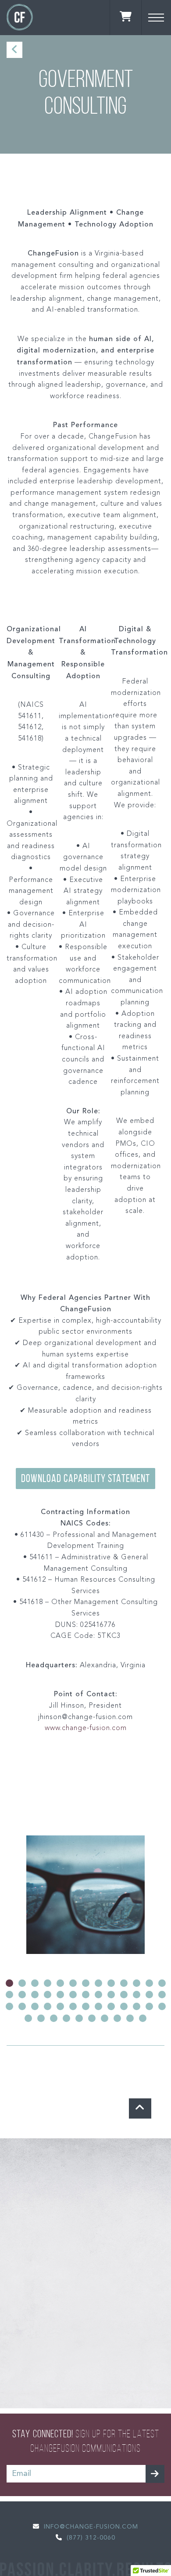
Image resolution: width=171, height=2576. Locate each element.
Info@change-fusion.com (91, 2527)
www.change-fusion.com (86, 1728)
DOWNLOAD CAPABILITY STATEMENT (85, 1478)
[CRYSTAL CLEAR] (85, 1895)
